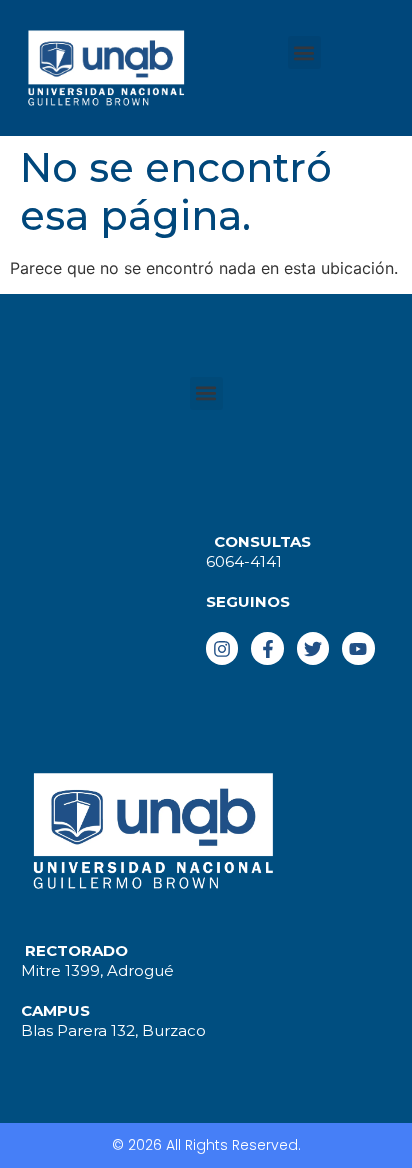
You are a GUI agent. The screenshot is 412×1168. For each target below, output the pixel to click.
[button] (304, 52)
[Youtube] (358, 648)
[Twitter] (313, 648)
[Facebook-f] (267, 648)
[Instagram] (222, 648)
